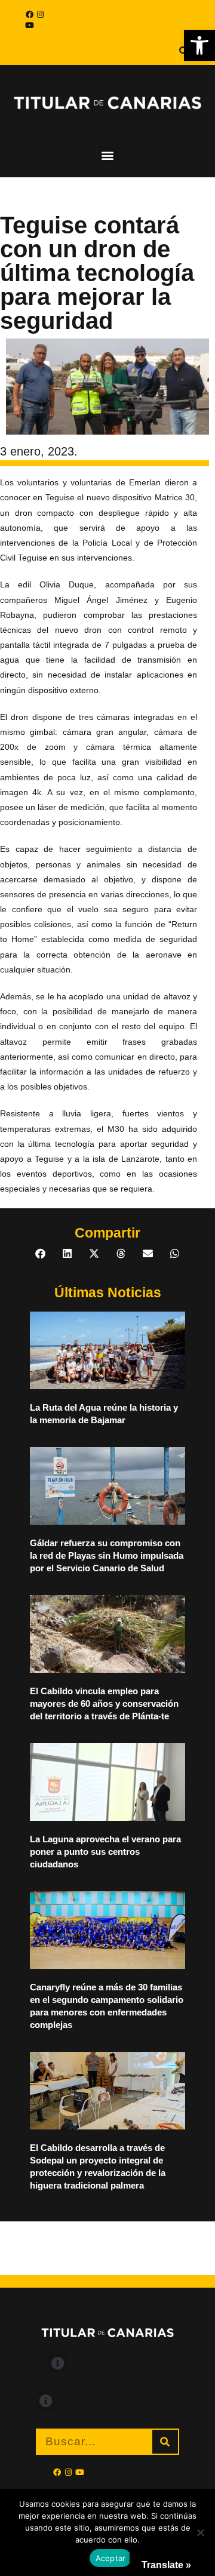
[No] (200, 2532)
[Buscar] (165, 2442)
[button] (199, 45)
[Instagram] (40, 14)
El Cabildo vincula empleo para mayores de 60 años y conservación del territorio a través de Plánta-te (104, 1704)
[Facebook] (29, 14)
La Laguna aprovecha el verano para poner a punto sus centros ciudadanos (105, 1852)
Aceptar (111, 2558)
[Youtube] (29, 25)
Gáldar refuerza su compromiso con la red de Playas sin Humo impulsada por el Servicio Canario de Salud (107, 1555)
